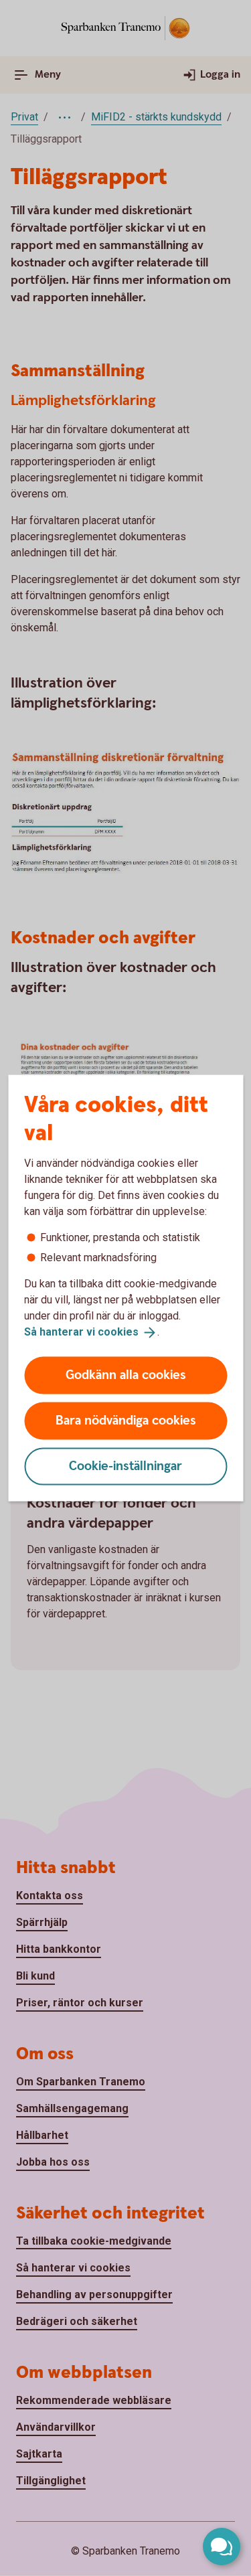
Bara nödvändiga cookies (126, 1420)
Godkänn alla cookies (126, 1375)
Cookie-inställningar (125, 1466)
